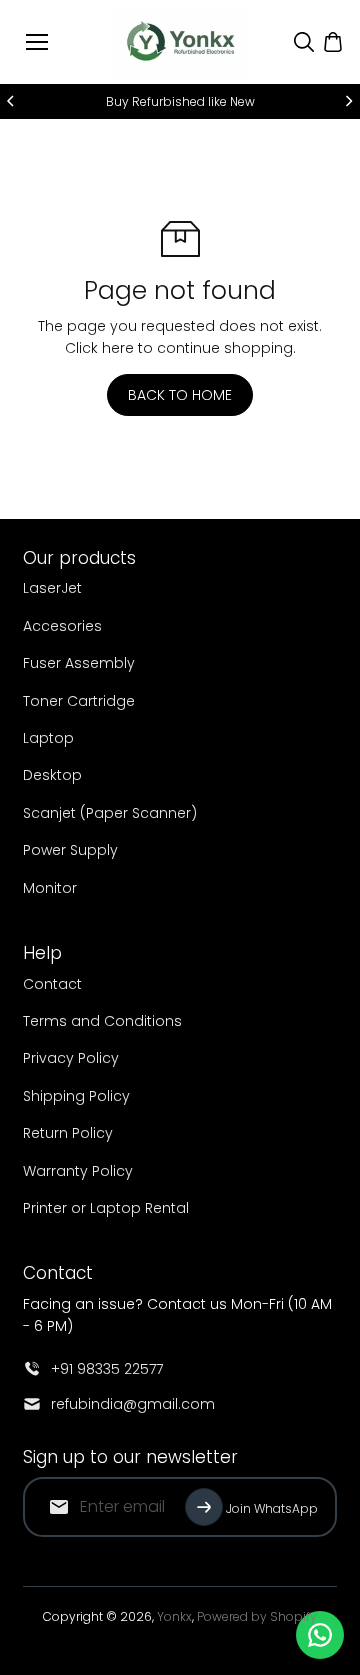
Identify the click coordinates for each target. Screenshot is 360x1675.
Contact (52, 984)
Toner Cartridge (79, 701)
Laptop (48, 738)
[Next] (348, 101)
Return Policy (68, 1133)
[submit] (204, 1507)
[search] (304, 42)
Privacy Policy (71, 1058)
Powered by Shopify (257, 1616)
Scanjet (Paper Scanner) (110, 813)
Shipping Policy (76, 1096)
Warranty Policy (78, 1171)
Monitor (50, 888)
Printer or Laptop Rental (106, 1208)
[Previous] (12, 101)
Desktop (52, 775)
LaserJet (52, 588)
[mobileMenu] (37, 42)
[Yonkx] (180, 42)
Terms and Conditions (102, 1021)
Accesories (62, 626)
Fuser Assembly (79, 663)
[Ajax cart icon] (333, 42)
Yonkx (174, 1616)
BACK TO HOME (180, 395)
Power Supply (70, 850)
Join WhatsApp (272, 1508)
